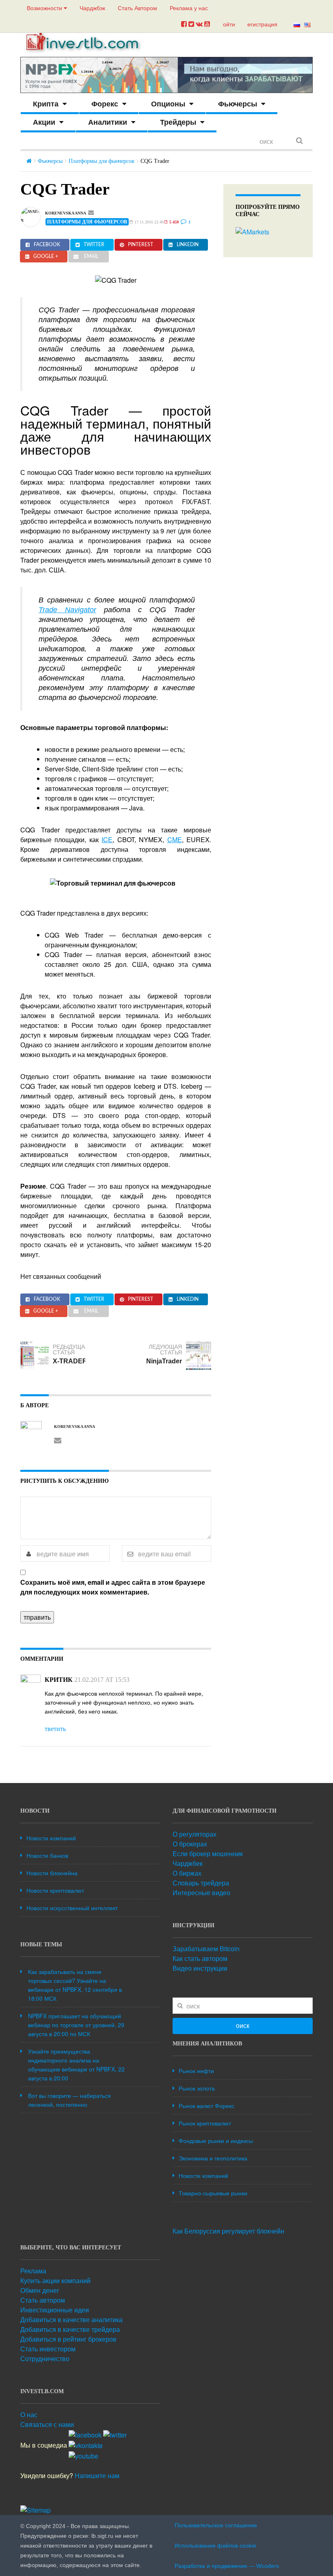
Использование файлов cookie (215, 2546)
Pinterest (141, 245)
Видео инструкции (200, 1968)
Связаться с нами (47, 2424)
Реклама (33, 2271)
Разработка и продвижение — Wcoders (227, 2566)
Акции (44, 122)
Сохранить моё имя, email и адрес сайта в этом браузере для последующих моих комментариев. (113, 1587)
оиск (243, 2026)
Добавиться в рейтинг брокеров (68, 2339)
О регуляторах (195, 1834)
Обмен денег (40, 2290)
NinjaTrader (164, 1361)
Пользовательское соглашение (216, 2525)
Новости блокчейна (52, 1873)
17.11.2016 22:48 (148, 222)
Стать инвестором (48, 2349)
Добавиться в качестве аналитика (71, 2319)
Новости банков (47, 1855)
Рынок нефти (196, 2071)
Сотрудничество (45, 2358)
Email (91, 256)
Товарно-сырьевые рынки (213, 2193)
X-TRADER (70, 1361)
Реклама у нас (189, 8)
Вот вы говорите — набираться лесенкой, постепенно (69, 2100)
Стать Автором (137, 8)
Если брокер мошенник (208, 1853)
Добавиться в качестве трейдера (70, 2329)
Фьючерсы (238, 104)
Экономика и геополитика (213, 2158)
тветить (55, 1729)
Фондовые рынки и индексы (216, 2141)
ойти (229, 24)
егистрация (262, 24)
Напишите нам (97, 2475)
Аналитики (108, 122)
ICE (107, 840)
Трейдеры (178, 122)
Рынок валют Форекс (207, 2106)
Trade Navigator (67, 610)
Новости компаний (51, 1838)
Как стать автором (200, 1958)
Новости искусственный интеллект (72, 1908)
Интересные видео (201, 1892)
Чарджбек (188, 1863)
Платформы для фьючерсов (102, 161)
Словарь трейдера (201, 1883)
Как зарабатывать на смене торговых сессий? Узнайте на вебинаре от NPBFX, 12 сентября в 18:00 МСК (75, 1985)
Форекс (105, 104)
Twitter (94, 245)
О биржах (187, 1873)
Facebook (47, 245)
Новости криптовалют (55, 1890)
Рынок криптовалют (205, 2123)
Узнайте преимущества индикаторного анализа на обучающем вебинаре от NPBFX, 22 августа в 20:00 (76, 2065)
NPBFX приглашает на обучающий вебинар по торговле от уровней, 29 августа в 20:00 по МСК (76, 2025)
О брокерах (190, 1844)
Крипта (46, 104)
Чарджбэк (92, 8)
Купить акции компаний (55, 2280)
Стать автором (43, 2300)
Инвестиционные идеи (55, 2310)
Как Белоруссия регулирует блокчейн (228, 2231)
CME (175, 840)
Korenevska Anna (66, 213)
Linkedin (188, 245)
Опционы (168, 104)
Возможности (45, 8)
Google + (46, 256)
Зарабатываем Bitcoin (206, 1949)
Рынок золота (197, 2088)
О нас (29, 2415)
